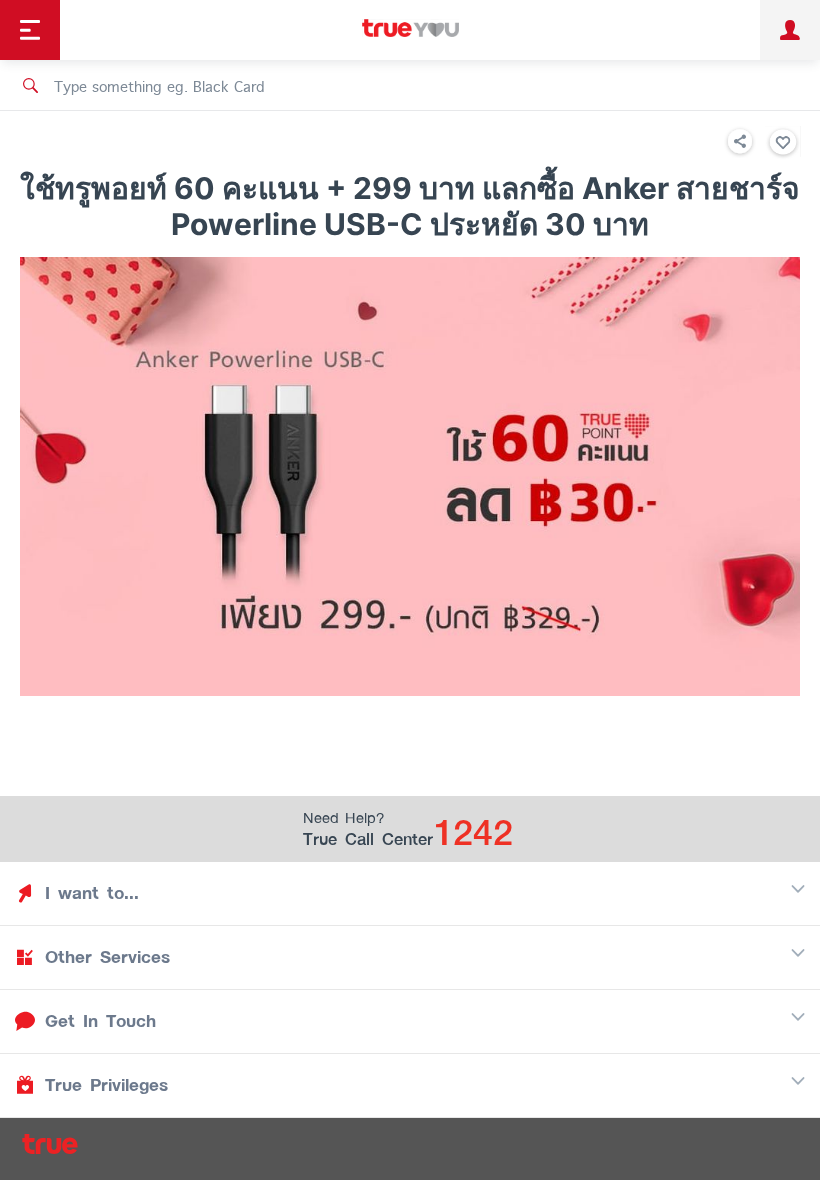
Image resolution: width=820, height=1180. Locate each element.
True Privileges (106, 1085)
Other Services (107, 957)
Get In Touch (100, 1021)
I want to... (92, 893)
